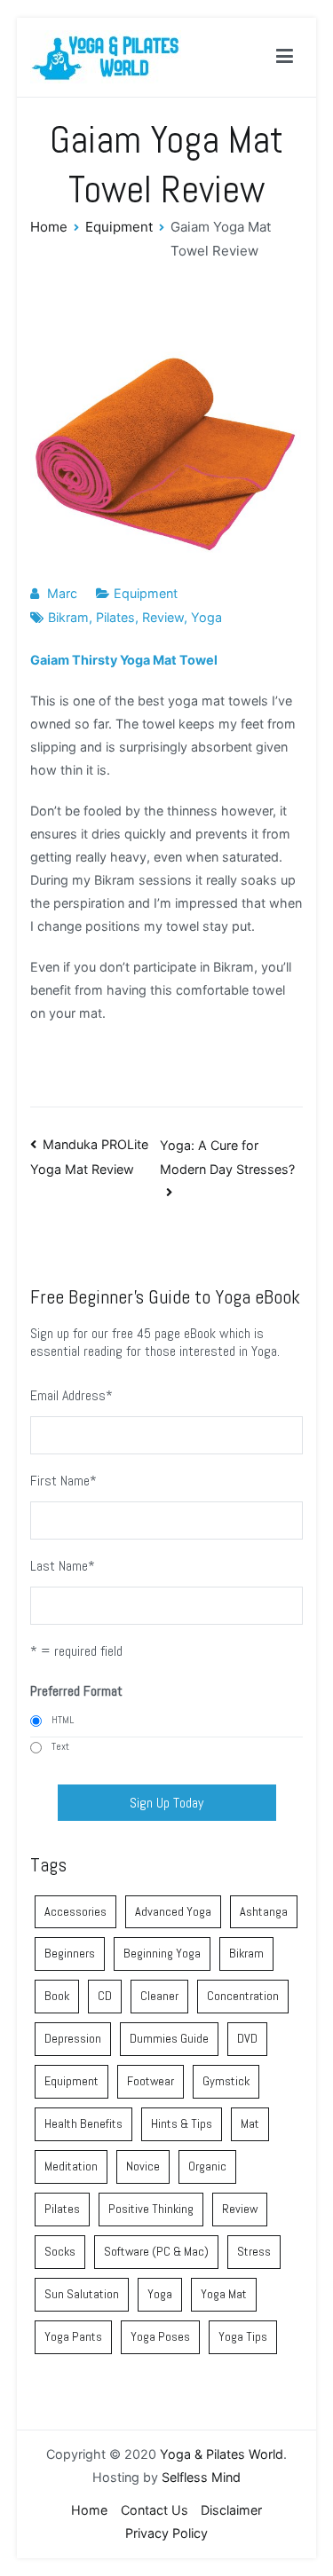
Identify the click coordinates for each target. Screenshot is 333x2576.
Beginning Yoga (162, 1953)
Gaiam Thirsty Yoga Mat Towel (124, 660)
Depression (73, 2038)
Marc (62, 593)
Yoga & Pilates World (222, 2454)
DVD (247, 2038)
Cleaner (159, 1996)
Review (163, 617)
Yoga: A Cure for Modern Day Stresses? (227, 1157)
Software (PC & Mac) (156, 2251)
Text (60, 1746)
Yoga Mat (224, 2294)
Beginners (70, 1953)
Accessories (75, 1911)
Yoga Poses (160, 2336)
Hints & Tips (182, 2123)
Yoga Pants (73, 2336)
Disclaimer (231, 2510)
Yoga (206, 617)
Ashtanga (264, 1911)
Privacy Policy (166, 2533)
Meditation (71, 2166)
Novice (143, 2166)
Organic (207, 2166)
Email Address (71, 1395)
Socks (60, 2251)
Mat (250, 2123)
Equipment (146, 593)
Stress (254, 2251)
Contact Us (155, 2510)
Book (57, 1996)
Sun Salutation (82, 2294)
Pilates (115, 617)
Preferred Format (76, 1691)
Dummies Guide (169, 2038)
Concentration (243, 1996)
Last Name (63, 1566)
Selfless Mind (201, 2477)
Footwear (151, 2081)
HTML (63, 1720)
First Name (63, 1481)
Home (89, 2510)
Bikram (68, 617)
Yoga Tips (243, 2336)
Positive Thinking (151, 2209)
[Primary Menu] (285, 57)
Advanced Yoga (173, 1911)
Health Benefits (83, 2123)
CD (105, 1996)
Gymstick (226, 2081)
